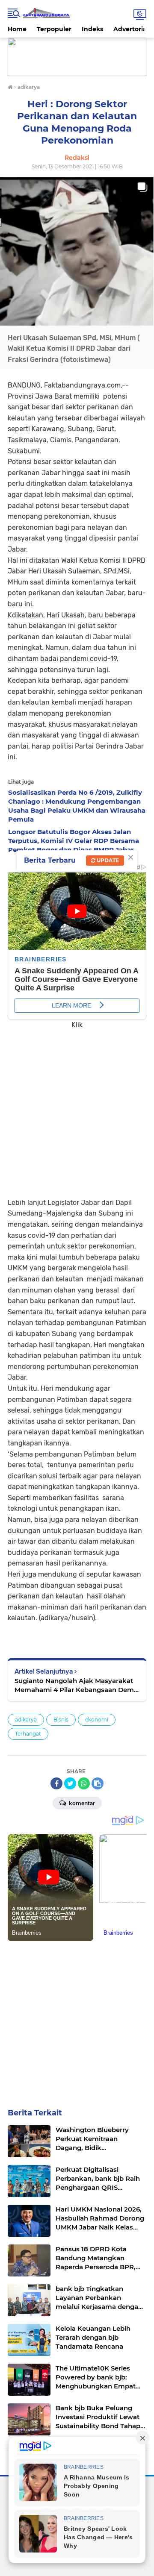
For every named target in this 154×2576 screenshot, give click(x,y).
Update (107, 860)
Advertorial (131, 29)
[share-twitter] (70, 1783)
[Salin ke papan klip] (98, 1783)
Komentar (81, 1803)
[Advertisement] (77, 1107)
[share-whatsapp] (84, 1783)
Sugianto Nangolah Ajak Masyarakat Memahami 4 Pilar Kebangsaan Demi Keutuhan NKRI (75, 1685)
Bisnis (61, 1720)
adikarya (26, 1720)
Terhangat (28, 1734)
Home (17, 29)
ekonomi (97, 1720)
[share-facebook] (56, 1783)
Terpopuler (54, 29)
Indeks (92, 29)
